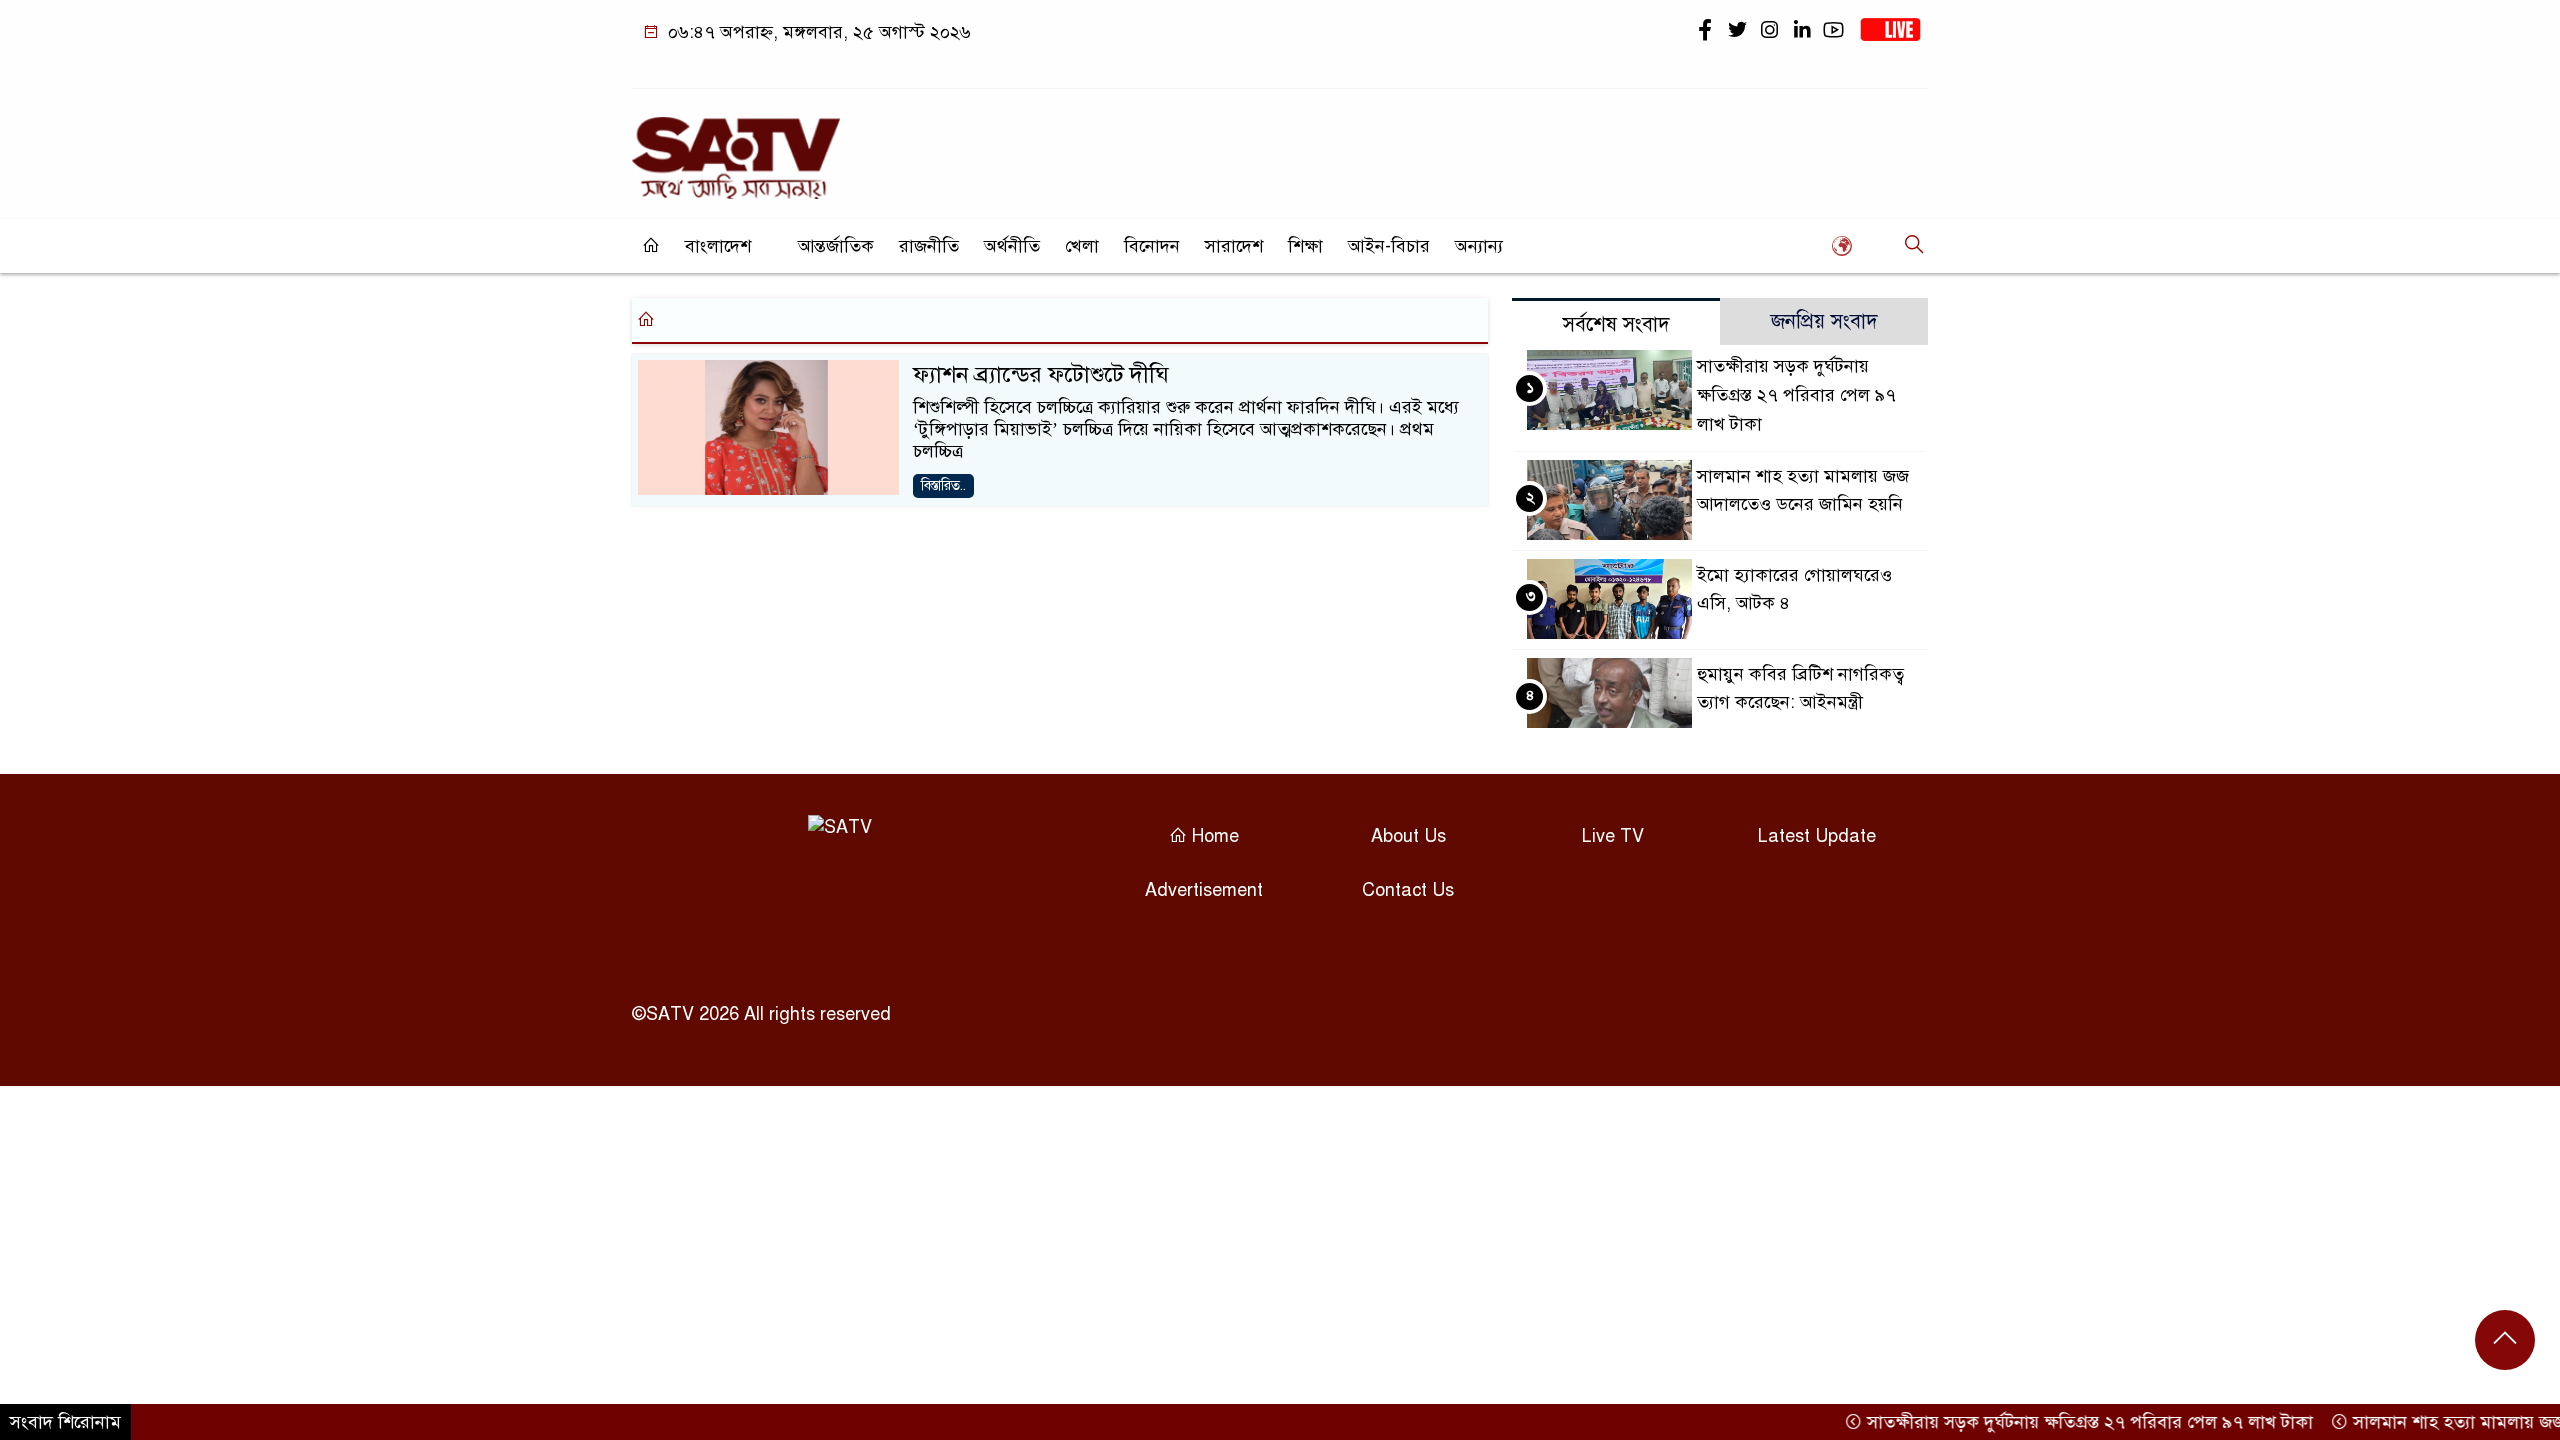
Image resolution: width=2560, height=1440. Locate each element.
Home (1213, 836)
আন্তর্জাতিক (836, 246)
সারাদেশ (1234, 246)
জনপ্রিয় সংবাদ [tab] (1824, 321)
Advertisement (1204, 890)
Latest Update (1817, 836)
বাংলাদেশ (718, 246)
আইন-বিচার (1389, 246)
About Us (1408, 836)
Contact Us (1408, 890)
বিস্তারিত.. (943, 485)
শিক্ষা (1305, 246)
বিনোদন (1152, 246)
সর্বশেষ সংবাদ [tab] (1616, 324)
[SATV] (736, 149)
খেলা (1082, 246)
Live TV (1613, 836)
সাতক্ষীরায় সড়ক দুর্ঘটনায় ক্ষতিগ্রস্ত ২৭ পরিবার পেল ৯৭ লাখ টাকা (1796, 395)
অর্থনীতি (1012, 246)
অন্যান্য (1479, 246)
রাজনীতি (929, 246)
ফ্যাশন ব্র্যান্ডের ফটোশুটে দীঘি (1041, 374)
